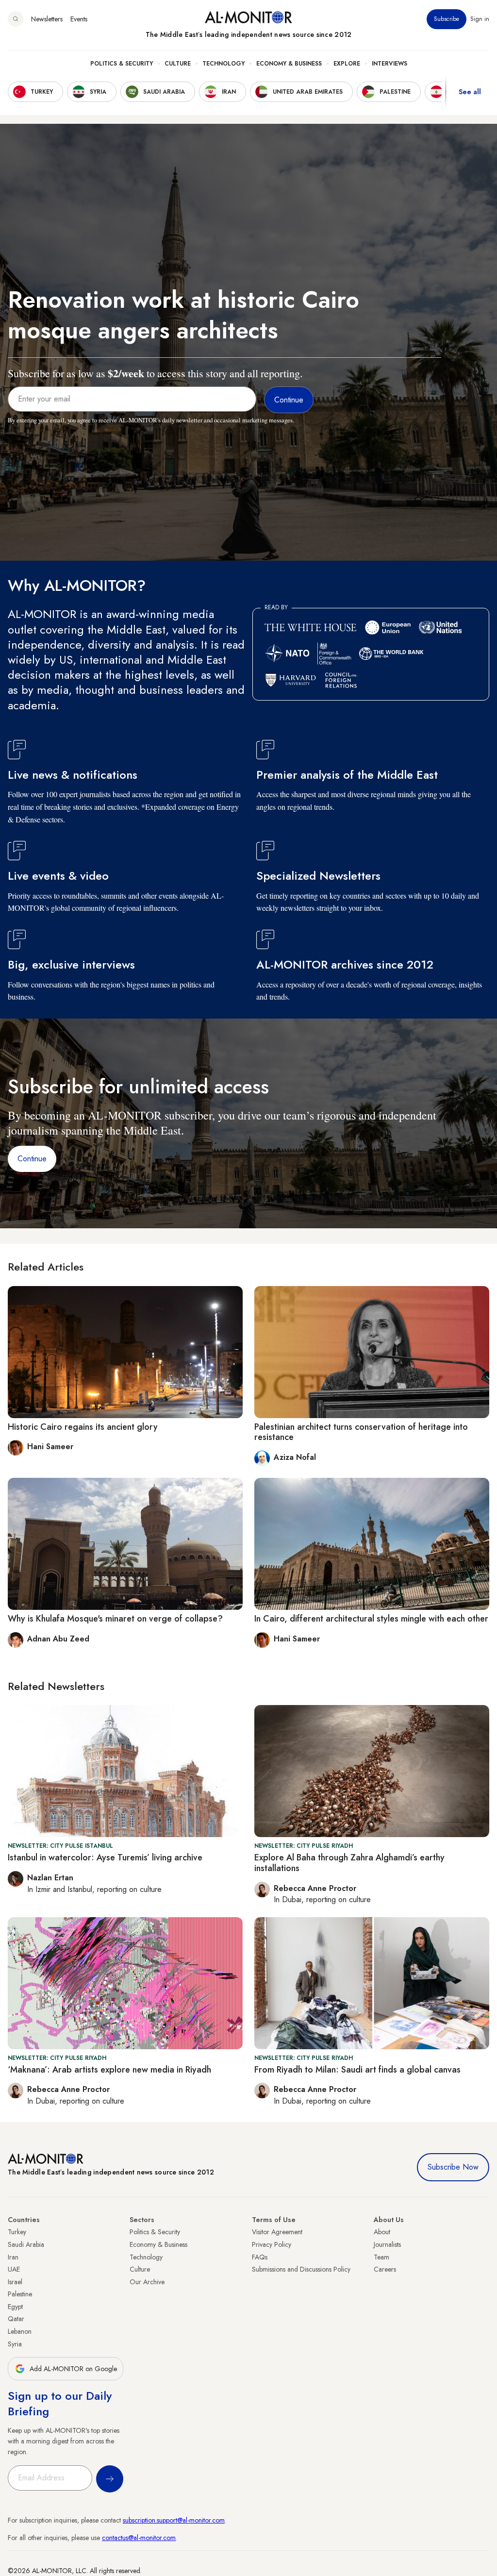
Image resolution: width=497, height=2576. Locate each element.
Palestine (20, 2294)
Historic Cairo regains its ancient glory (83, 1427)
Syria (15, 2344)
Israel (15, 2282)
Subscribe (447, 19)
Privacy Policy (272, 2244)
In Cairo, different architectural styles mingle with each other (371, 1619)
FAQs (260, 2257)
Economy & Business (289, 64)
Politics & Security (122, 64)
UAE (14, 2269)
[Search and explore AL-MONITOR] (16, 19)
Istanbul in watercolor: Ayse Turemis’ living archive (105, 1857)
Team (381, 2257)
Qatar (16, 2319)
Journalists (387, 2244)
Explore (347, 64)
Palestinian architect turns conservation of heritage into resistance (361, 1432)
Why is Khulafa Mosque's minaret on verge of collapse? (115, 1619)
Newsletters (47, 19)
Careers (385, 2269)
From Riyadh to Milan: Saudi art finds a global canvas (357, 2070)
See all (470, 92)
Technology (224, 64)
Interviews (389, 64)
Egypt (15, 2307)
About (382, 2232)
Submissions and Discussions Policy (301, 2269)
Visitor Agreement (277, 2232)
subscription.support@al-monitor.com (174, 2520)
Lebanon (20, 2331)
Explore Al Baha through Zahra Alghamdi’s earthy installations (349, 1863)
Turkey (17, 2232)
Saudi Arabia (26, 2244)
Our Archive (147, 2282)
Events (79, 19)
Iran (13, 2257)
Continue (32, 1159)
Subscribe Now (453, 2167)
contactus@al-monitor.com (139, 2538)
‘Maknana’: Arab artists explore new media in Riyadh (109, 2070)
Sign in (480, 19)
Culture (178, 64)
